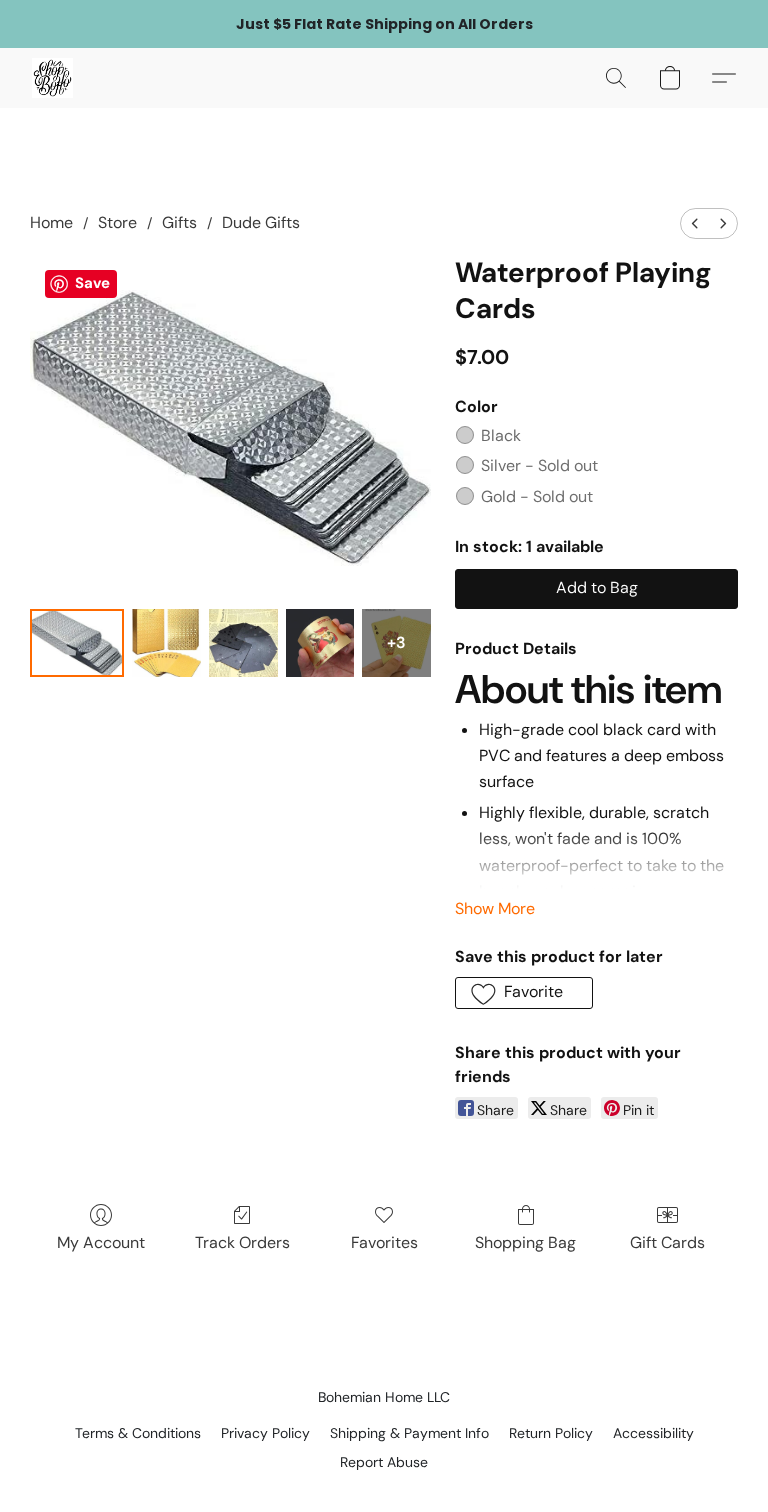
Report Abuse (384, 1462)
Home (51, 222)
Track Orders (242, 1242)
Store (117, 222)
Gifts (179, 222)
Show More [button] (495, 908)
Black (501, 435)
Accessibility (653, 1433)
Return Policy (551, 1433)
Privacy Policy (265, 1433)
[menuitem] (695, 223)
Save (92, 283)
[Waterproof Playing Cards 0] (77, 643)
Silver (539, 465)
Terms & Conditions (138, 1433)
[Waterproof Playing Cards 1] (166, 643)
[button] (52, 78)
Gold (537, 496)
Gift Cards (667, 1242)
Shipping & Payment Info (409, 1433)
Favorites (384, 1242)
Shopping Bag (525, 1242)
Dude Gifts (261, 222)
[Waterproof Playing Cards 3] (320, 643)
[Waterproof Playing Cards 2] (243, 643)
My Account (101, 1242)
